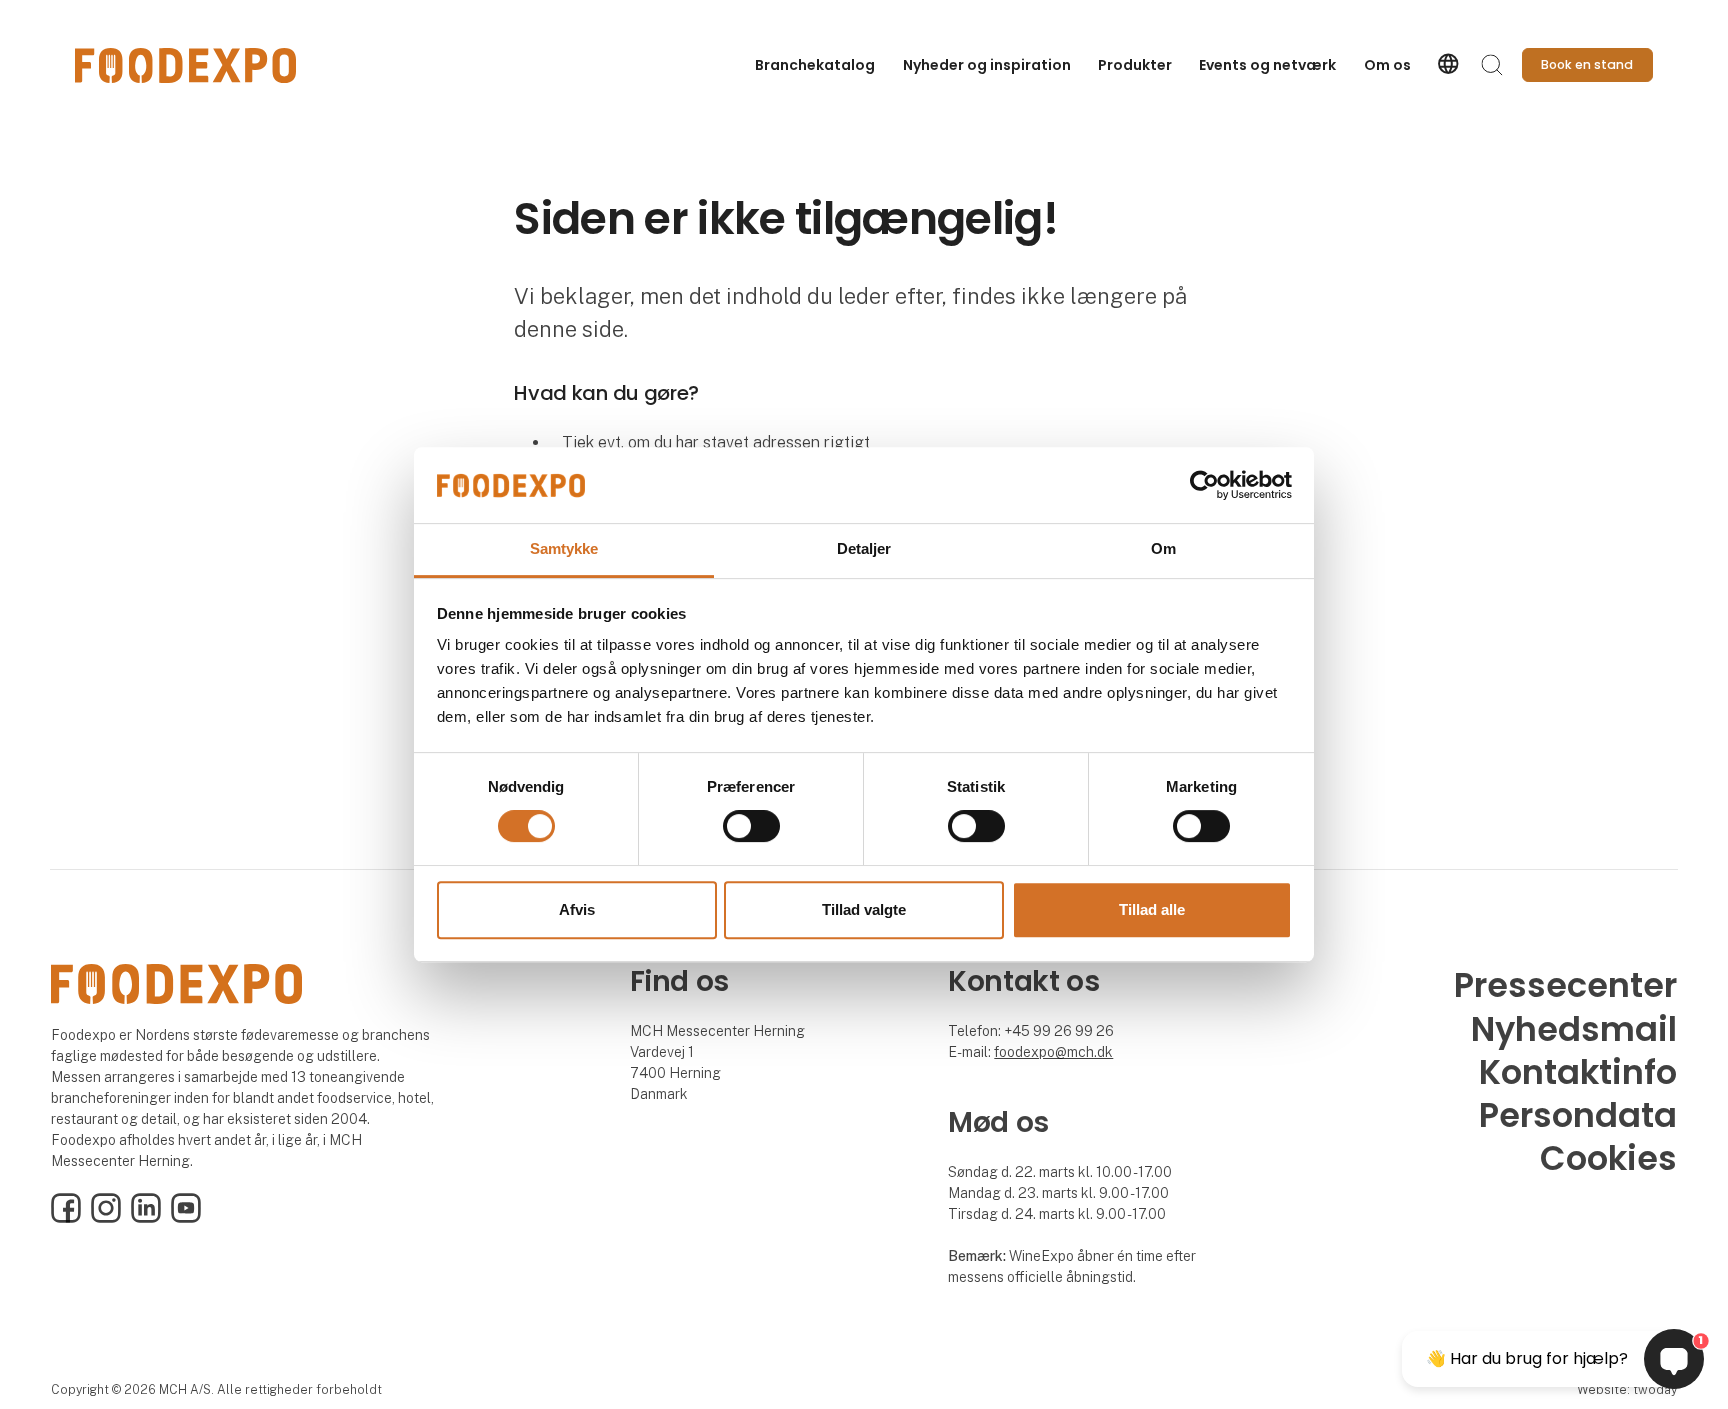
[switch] (751, 826)
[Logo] (185, 65)
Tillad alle (1152, 909)
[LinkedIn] (146, 1218)
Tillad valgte (864, 909)
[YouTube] (186, 1218)
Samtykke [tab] (564, 549)
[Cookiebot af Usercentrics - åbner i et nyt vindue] (1204, 485)
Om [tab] (1163, 549)
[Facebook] (66, 1218)
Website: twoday (1627, 1389)
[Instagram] (106, 1218)
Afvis (577, 909)
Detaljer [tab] (864, 549)
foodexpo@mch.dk (1053, 1052)
